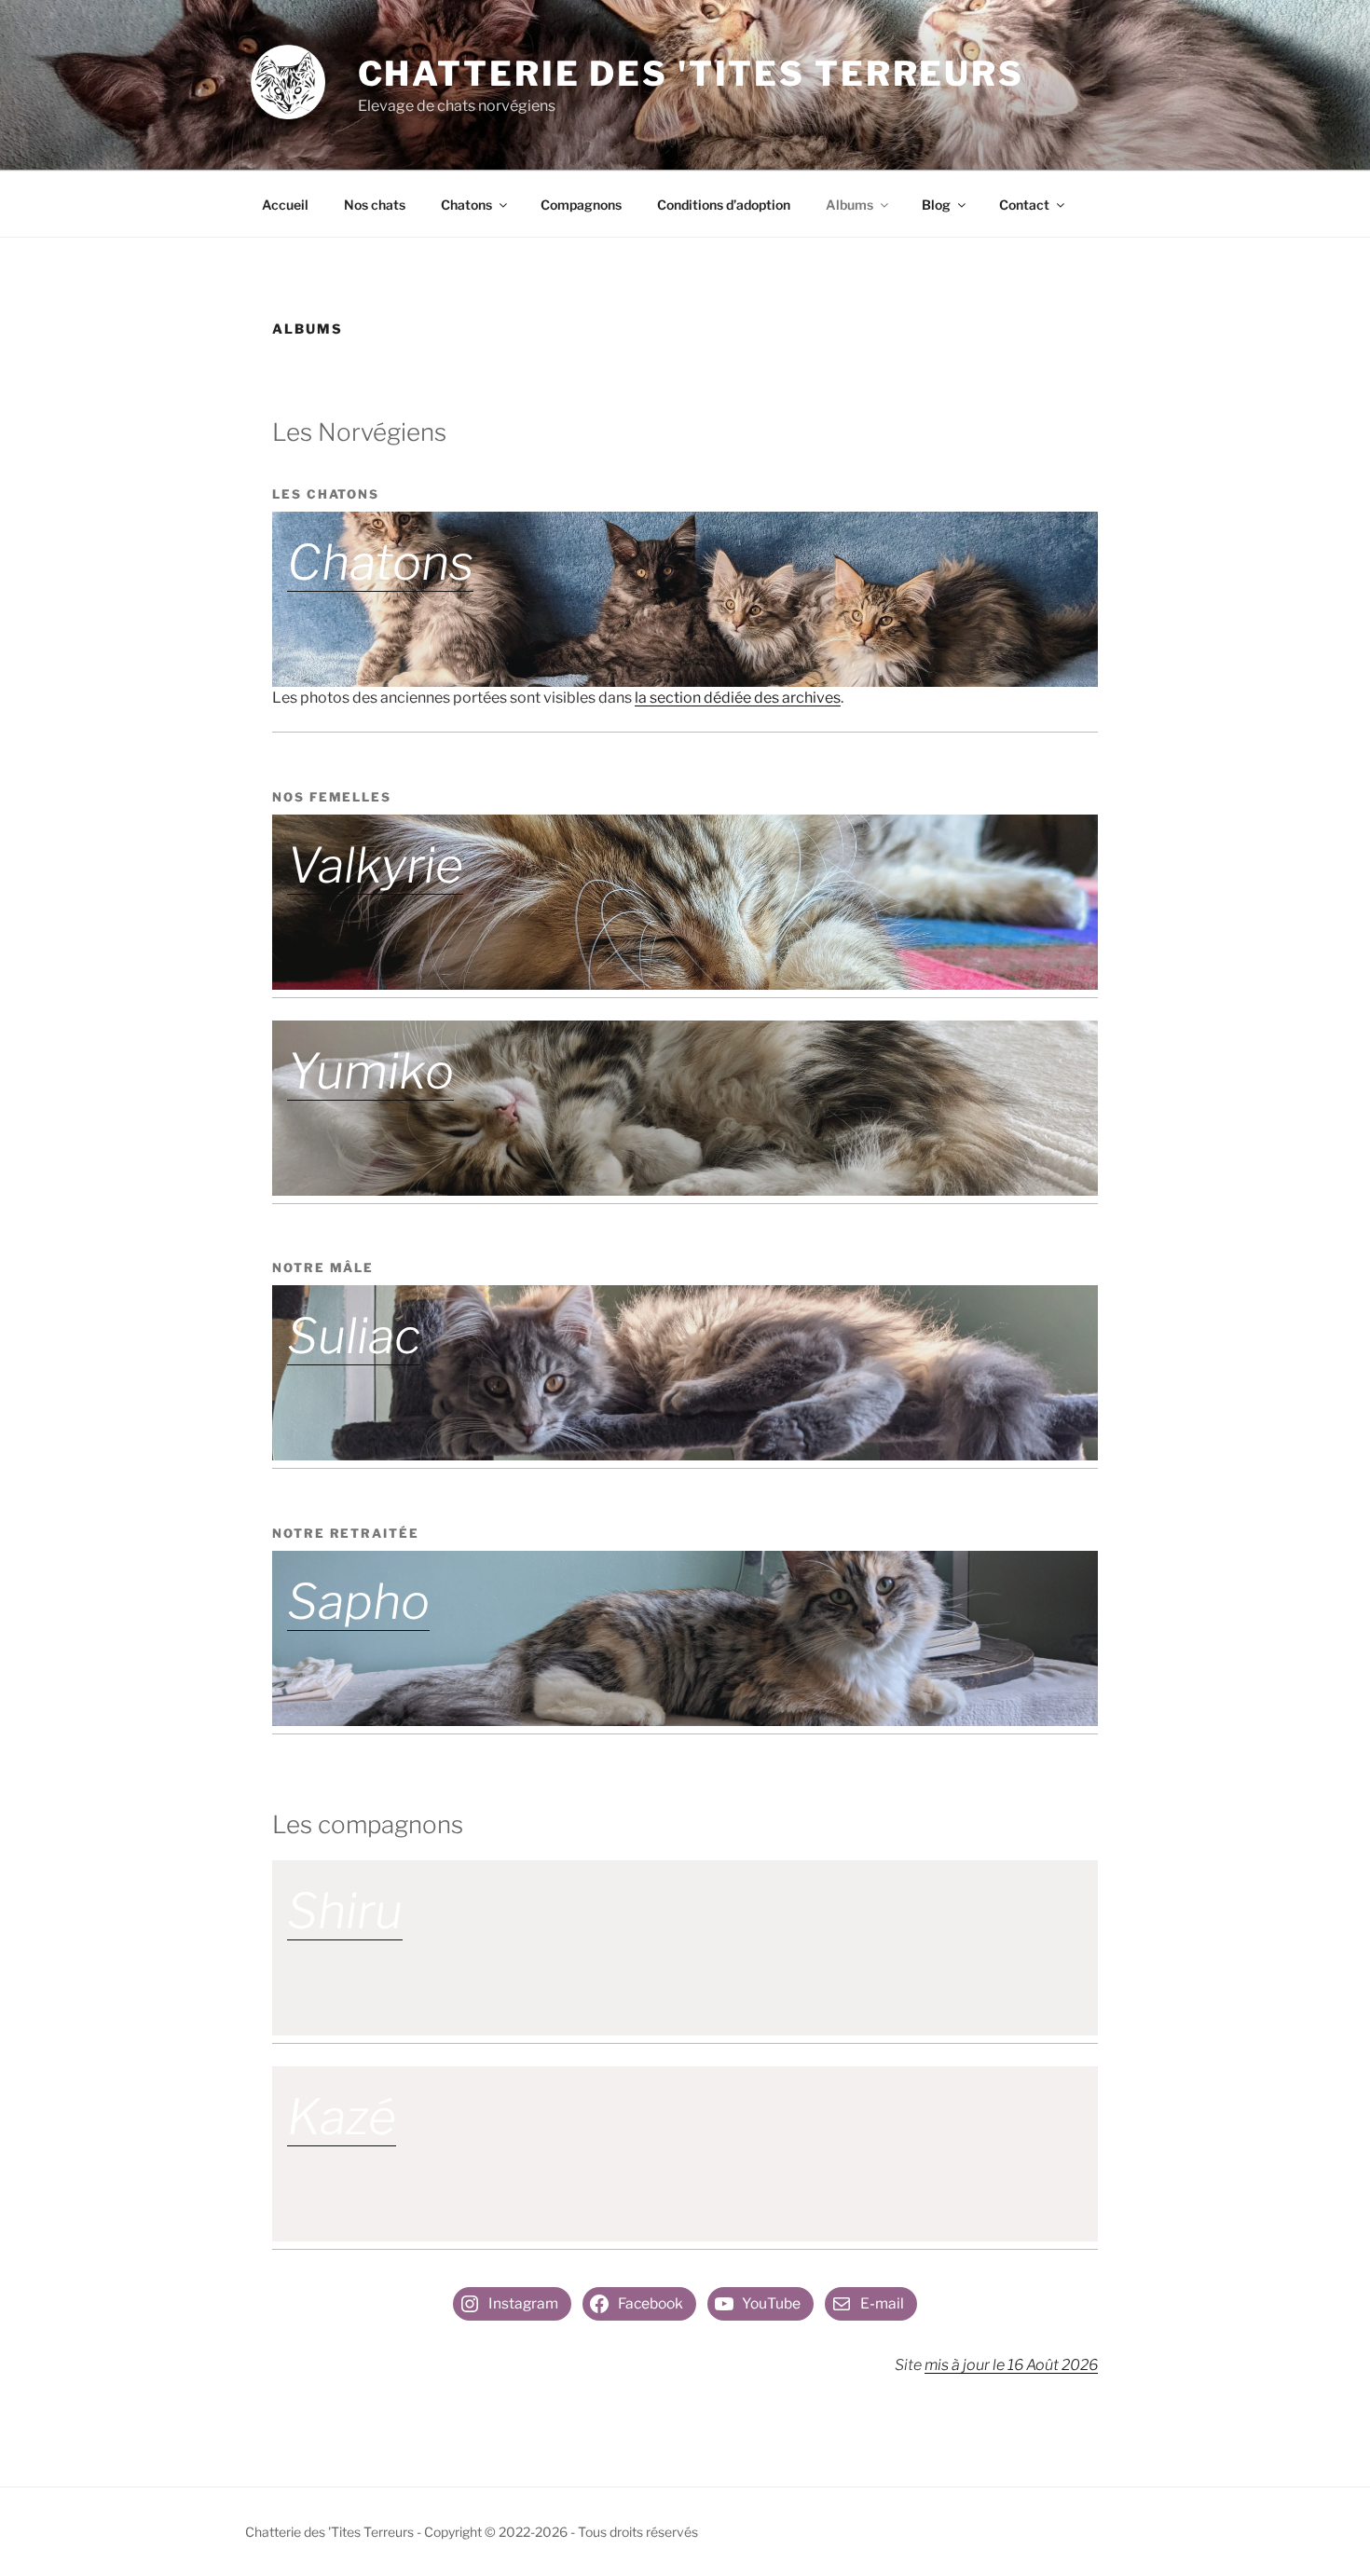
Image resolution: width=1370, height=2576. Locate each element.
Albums (849, 205)
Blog (936, 205)
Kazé (342, 2117)
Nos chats (375, 205)
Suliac (354, 1336)
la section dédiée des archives (738, 698)
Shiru (345, 1911)
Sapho (358, 1602)
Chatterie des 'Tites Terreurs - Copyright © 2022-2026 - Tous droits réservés (472, 2532)
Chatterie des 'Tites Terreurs (692, 74)
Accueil (285, 205)
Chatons (466, 205)
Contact (1024, 205)
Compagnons (581, 205)
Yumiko (370, 1071)
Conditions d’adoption (724, 205)
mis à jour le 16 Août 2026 (1011, 2365)
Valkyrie (375, 865)
